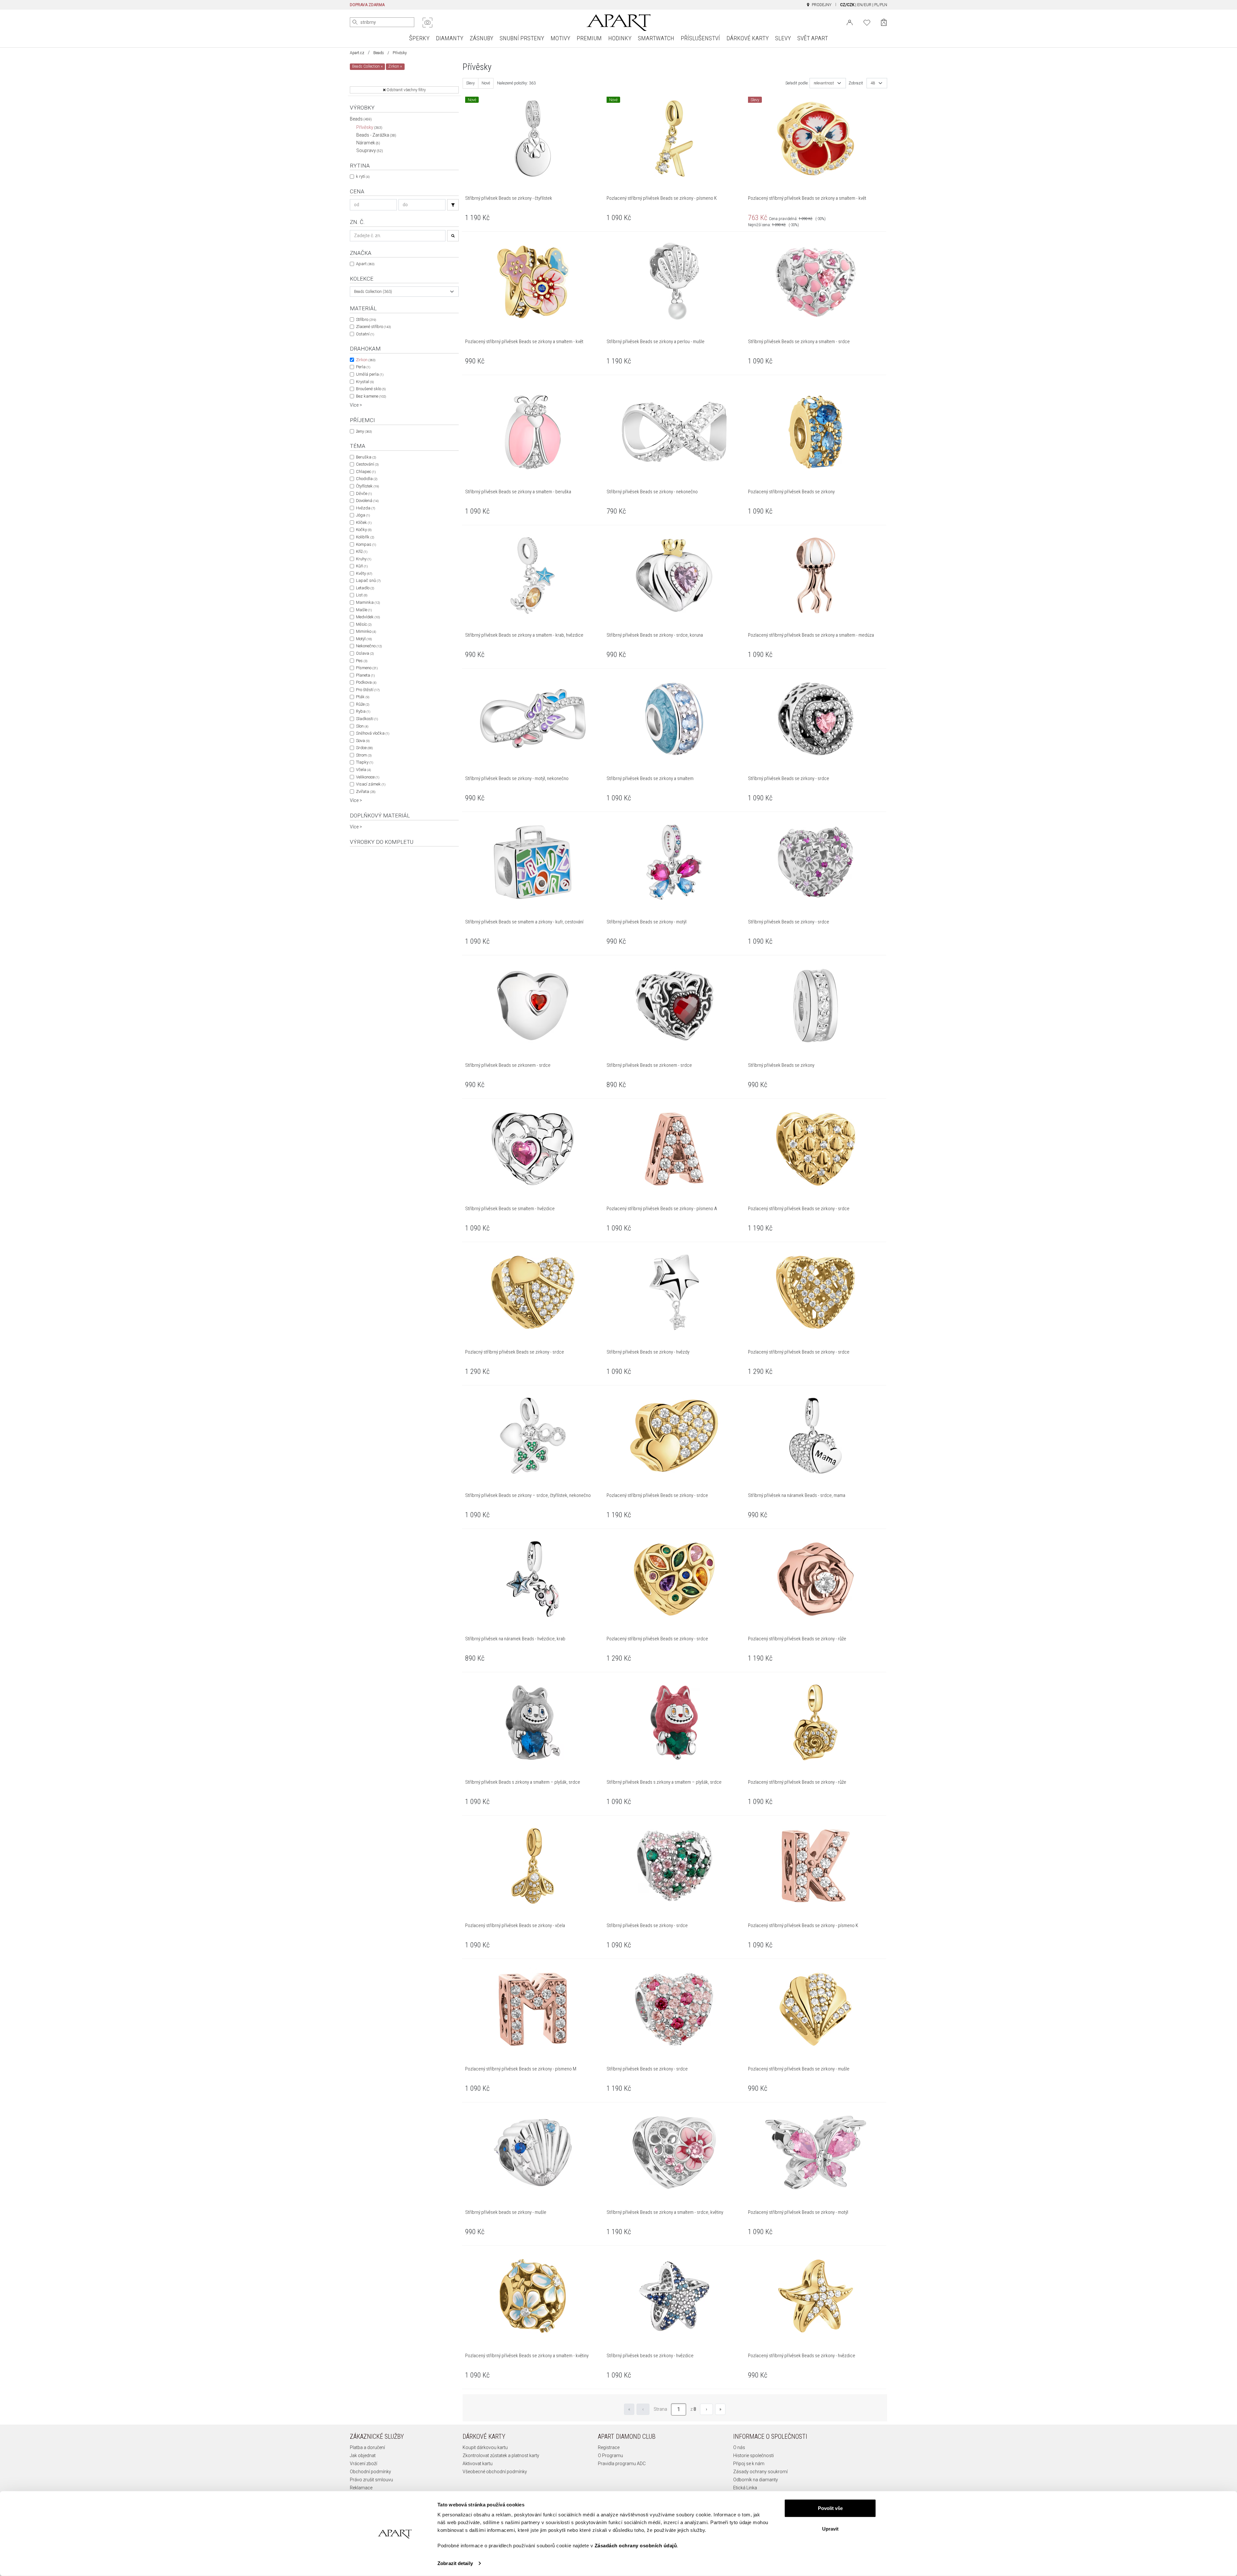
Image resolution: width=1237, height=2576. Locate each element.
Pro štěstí (368, 690)
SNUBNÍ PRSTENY (522, 38)
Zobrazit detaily (455, 2563)
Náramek (368, 143)
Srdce (364, 748)
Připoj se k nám (749, 2464)
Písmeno (367, 668)
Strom (364, 755)
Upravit (830, 2528)
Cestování (367, 464)
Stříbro (366, 319)
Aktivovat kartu (478, 2464)
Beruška (366, 457)
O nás (739, 2447)
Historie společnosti (753, 2455)
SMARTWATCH (656, 38)
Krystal (365, 382)
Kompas (366, 544)
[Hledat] (355, 22)
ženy (364, 431)
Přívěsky (369, 127)
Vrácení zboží (364, 2464)
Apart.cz (357, 53)
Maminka (368, 602)
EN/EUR (864, 5)
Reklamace (361, 2488)
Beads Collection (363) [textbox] (373, 292)
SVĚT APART (813, 38)
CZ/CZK (847, 5)
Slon (362, 726)
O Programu (610, 2455)
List (362, 595)
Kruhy (364, 559)
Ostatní (365, 334)
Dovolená (367, 501)
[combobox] (404, 292)
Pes (362, 661)
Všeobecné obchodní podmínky (495, 2472)
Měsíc (364, 624)
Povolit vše (830, 2508)
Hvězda (365, 508)
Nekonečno (369, 646)
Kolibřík (365, 537)
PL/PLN (881, 5)
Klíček (364, 522)
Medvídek (368, 617)
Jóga (363, 515)
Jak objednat (363, 2455)
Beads (379, 53)
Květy (364, 573)
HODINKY (620, 38)
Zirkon (366, 360)
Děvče (364, 493)
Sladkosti (367, 719)
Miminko (366, 631)
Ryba (363, 711)
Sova (363, 741)
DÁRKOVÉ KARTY (748, 38)
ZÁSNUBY (481, 38)
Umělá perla (370, 374)
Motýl (364, 639)
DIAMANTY (450, 38)
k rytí (363, 176)
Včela (363, 770)
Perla (363, 367)
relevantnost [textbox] (824, 83)
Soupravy (370, 150)
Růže (363, 704)
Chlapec (366, 472)
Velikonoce (368, 777)
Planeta (365, 675)
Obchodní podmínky (370, 2472)
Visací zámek (371, 784)
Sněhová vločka (373, 733)
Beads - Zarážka (376, 135)
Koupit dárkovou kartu (485, 2447)
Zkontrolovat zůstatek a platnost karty (501, 2455)
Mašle (364, 610)
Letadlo (365, 588)
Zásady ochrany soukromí (760, 2472)
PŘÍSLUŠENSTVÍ (700, 38)
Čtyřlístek (367, 486)
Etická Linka (745, 2488)
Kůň (362, 566)
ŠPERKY (419, 38)
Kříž (362, 551)
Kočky (364, 530)
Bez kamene (371, 396)
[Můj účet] (850, 22)
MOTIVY (560, 38)
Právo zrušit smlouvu (371, 2480)
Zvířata (366, 791)
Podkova (366, 682)
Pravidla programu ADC (622, 2464)
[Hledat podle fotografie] (427, 23)
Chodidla (367, 479)
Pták (363, 697)
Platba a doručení (367, 2447)
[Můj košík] (884, 22)
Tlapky (364, 762)
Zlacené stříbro (373, 327)
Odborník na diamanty (756, 2480)
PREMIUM (589, 38)
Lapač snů (368, 580)
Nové (486, 83)
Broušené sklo (371, 389)
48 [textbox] (873, 83)
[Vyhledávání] (453, 205)
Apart (365, 264)
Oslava (365, 653)
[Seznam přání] (867, 22)
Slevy (470, 83)
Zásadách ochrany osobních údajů (636, 2546)
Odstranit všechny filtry (406, 90)
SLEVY (783, 38)
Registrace (609, 2447)
